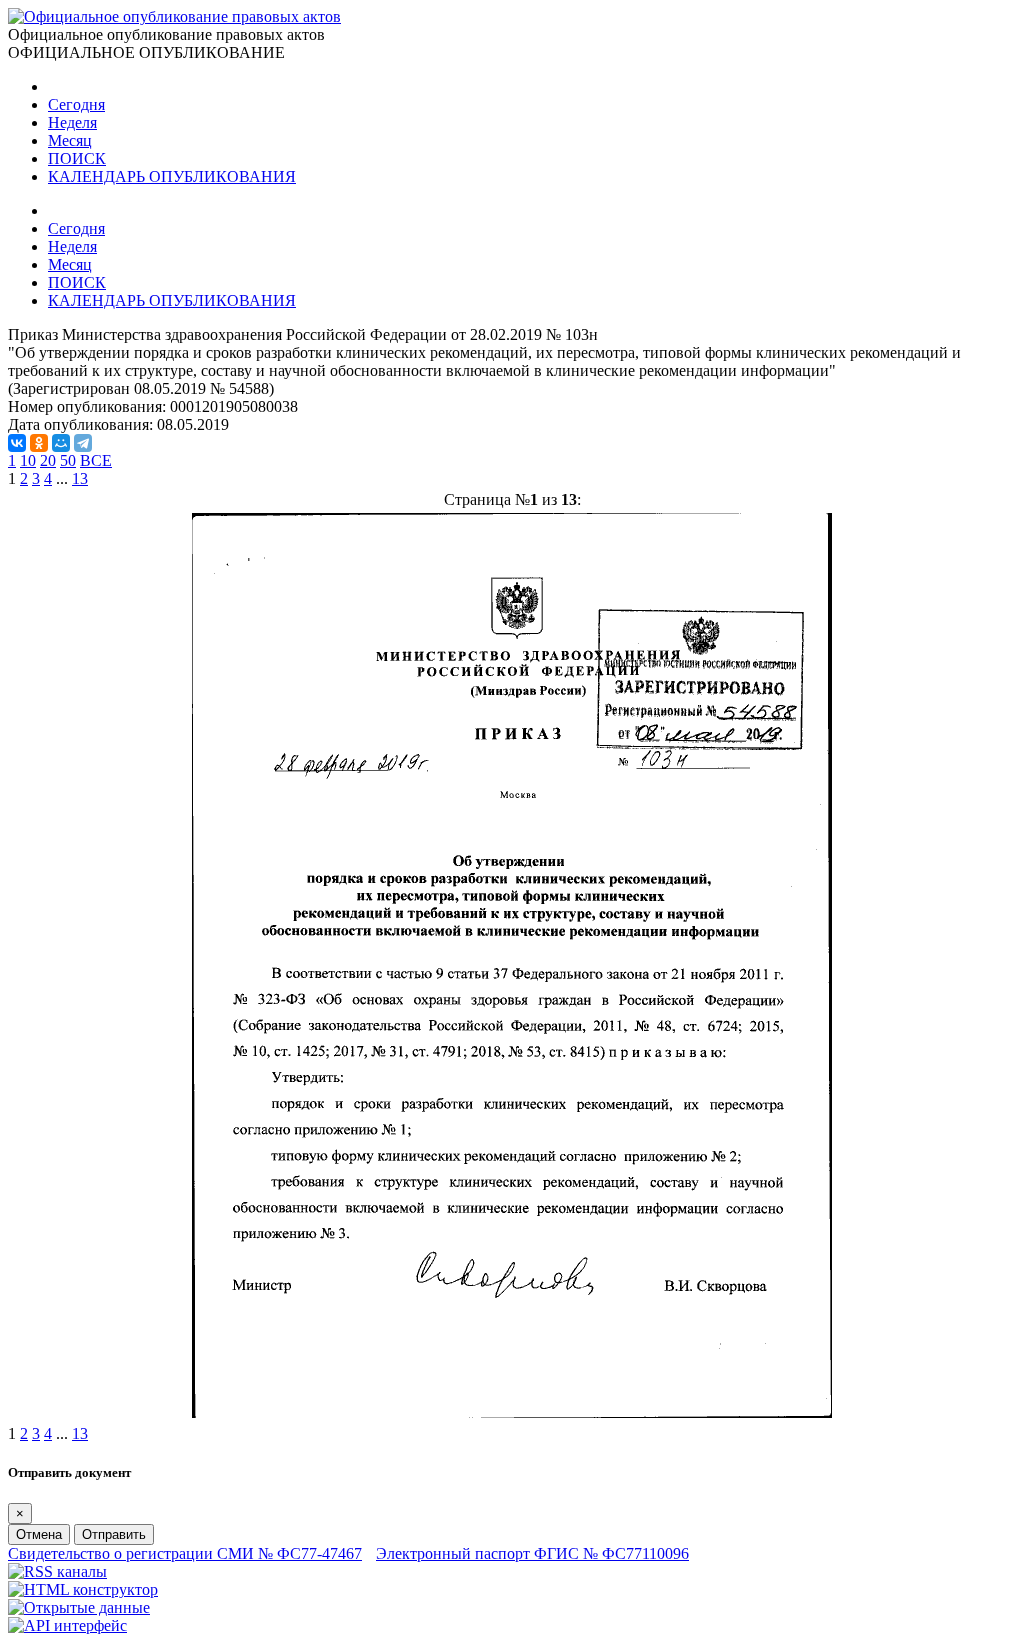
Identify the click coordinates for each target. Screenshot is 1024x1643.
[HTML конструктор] (83, 1589)
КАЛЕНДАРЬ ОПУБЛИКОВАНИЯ (172, 176)
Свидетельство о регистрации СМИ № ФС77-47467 (185, 1553)
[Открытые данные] (79, 1607)
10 (28, 460)
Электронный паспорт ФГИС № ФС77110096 (532, 1553)
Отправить (114, 1534)
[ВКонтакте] (17, 443)
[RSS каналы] (57, 1571)
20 (48, 460)
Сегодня (76, 104)
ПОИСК (77, 158)
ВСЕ (96, 460)
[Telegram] (83, 443)
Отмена (39, 1534)
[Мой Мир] (61, 443)
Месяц (70, 140)
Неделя (72, 122)
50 (68, 460)
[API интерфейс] (67, 1625)
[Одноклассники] (39, 443)
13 (80, 478)
